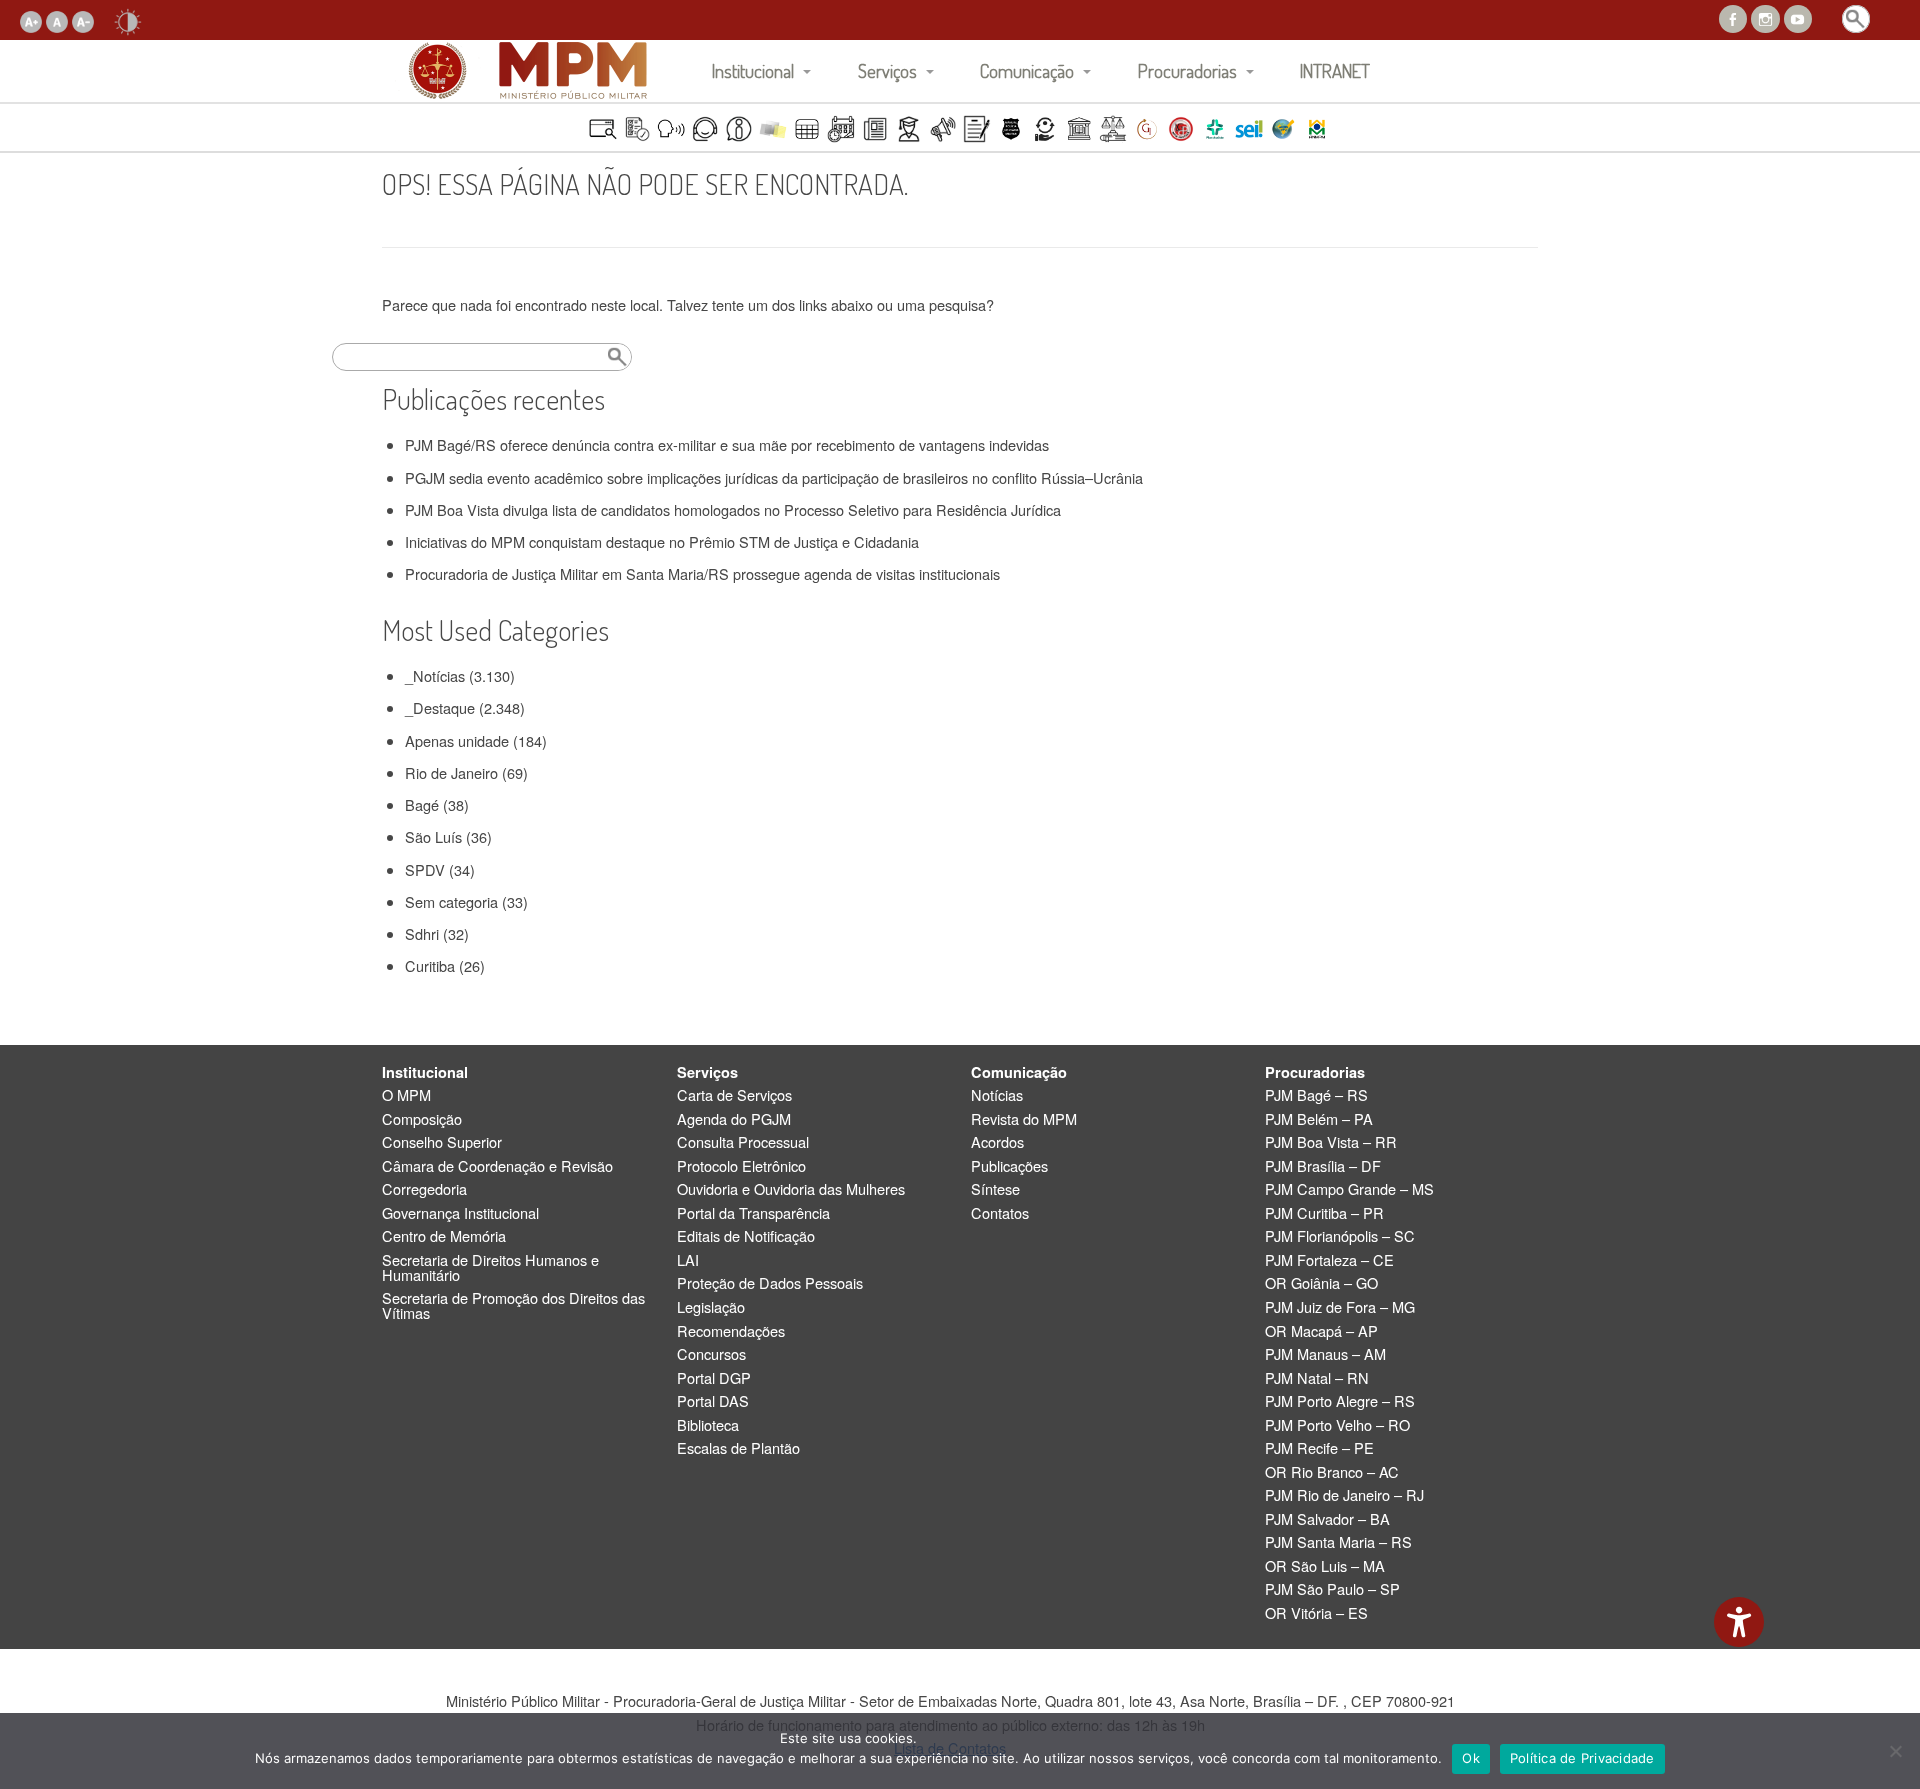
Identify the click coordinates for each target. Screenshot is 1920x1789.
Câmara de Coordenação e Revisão (497, 1166)
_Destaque (440, 707)
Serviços (887, 70)
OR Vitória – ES (1316, 1613)
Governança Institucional (460, 1213)
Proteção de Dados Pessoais (770, 1283)
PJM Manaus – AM (1325, 1354)
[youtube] (1798, 16)
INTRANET (1335, 70)
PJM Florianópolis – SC (1340, 1236)
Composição (422, 1119)
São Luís (433, 836)
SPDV (425, 869)
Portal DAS (713, 1401)
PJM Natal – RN (1317, 1378)
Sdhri (422, 933)
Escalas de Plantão (738, 1448)
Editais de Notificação (746, 1236)
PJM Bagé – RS (1316, 1095)
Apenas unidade (457, 740)
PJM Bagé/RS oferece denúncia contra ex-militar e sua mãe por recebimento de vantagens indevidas (727, 444)
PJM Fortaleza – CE (1329, 1260)
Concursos (711, 1354)
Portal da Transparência (753, 1213)
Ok (1471, 1758)
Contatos (1000, 1213)
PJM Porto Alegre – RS (1340, 1401)
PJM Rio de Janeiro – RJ (1344, 1495)
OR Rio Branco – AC (1332, 1472)
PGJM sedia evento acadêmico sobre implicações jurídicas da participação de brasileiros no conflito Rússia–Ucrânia (774, 477)
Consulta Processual (743, 1142)
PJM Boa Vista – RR (1331, 1142)
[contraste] (128, 19)
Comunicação (1027, 70)
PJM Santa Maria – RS (1338, 1542)
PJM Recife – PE (1319, 1448)
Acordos (997, 1142)
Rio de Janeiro (451, 772)
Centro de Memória (444, 1236)
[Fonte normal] (57, 19)
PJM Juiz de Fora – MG (1340, 1307)
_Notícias (435, 675)
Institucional (753, 70)
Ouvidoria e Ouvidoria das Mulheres (791, 1189)
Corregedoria (424, 1189)
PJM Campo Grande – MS (1349, 1189)
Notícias (997, 1095)
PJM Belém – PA (1319, 1119)
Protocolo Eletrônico (741, 1166)
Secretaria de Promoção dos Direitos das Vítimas (513, 1305)
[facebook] (1733, 16)
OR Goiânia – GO (1321, 1283)
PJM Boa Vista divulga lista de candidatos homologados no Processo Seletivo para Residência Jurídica (733, 509)
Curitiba (430, 965)
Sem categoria (451, 901)
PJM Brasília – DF (1323, 1166)
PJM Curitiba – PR (1324, 1213)
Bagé (422, 804)
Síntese (995, 1189)
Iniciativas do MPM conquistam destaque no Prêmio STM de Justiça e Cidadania (662, 541)
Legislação (711, 1307)
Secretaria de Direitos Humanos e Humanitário (490, 1267)
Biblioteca (708, 1425)
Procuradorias (1187, 70)
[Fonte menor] (83, 19)
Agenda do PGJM (734, 1119)
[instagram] (1765, 16)
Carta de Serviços (734, 1095)
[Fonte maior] (31, 19)
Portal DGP (714, 1378)
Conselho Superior (442, 1142)
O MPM (406, 1095)
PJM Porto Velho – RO (1337, 1425)
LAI (688, 1260)
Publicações (1009, 1166)
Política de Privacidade (1582, 1758)
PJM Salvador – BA (1327, 1519)
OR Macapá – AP (1321, 1331)
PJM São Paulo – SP (1332, 1589)
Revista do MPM (1024, 1119)
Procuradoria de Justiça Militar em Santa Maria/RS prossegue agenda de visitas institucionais (702, 573)
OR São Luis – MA (1325, 1566)
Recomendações (731, 1331)
